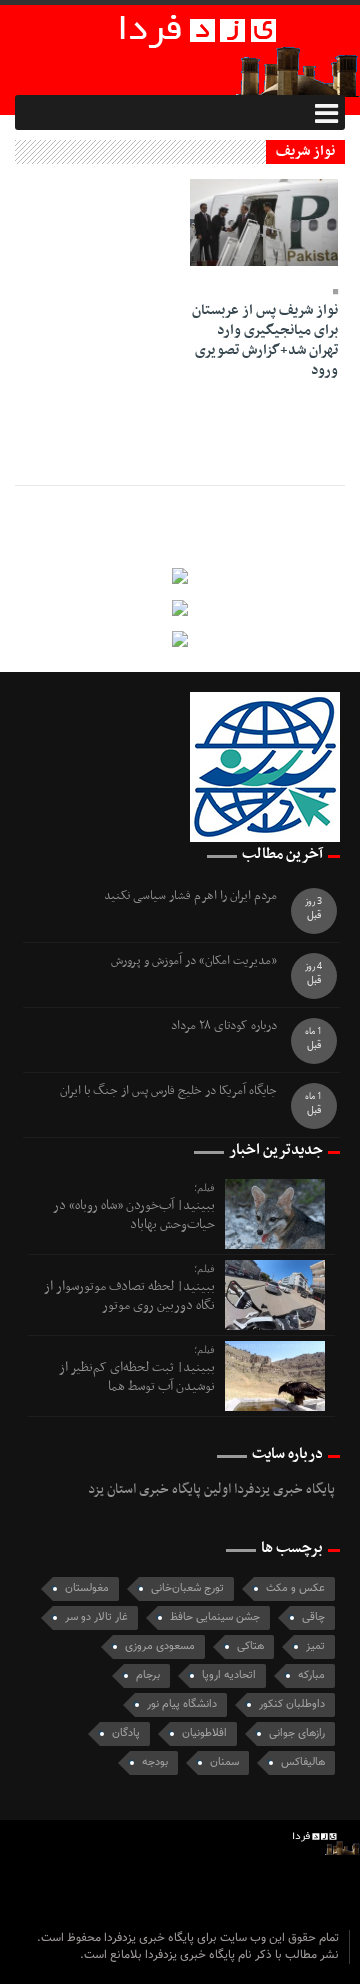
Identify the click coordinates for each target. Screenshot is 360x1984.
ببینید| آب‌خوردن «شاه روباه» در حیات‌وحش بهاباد (134, 1214)
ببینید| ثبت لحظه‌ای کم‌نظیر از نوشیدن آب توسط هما (137, 1376)
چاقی (313, 1617)
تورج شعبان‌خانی (187, 1588)
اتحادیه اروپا (229, 1675)
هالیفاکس (303, 1762)
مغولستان (87, 1588)
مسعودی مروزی (160, 1646)
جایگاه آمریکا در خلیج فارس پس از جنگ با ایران (168, 1091)
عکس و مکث (295, 1588)
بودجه (155, 1762)
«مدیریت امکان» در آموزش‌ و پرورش (194, 961)
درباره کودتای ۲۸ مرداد (224, 1026)
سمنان (224, 1762)
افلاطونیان (204, 1733)
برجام (148, 1675)
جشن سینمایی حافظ (215, 1617)
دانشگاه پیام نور (182, 1704)
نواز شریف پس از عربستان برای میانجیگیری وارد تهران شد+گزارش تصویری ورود (265, 340)
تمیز (315, 1646)
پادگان (126, 1733)
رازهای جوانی (297, 1733)
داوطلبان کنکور (292, 1704)
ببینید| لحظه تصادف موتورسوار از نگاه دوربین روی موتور (129, 1295)
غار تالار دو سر (96, 1617)
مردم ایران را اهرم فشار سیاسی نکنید (190, 896)
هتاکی (250, 1646)
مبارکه (311, 1675)
